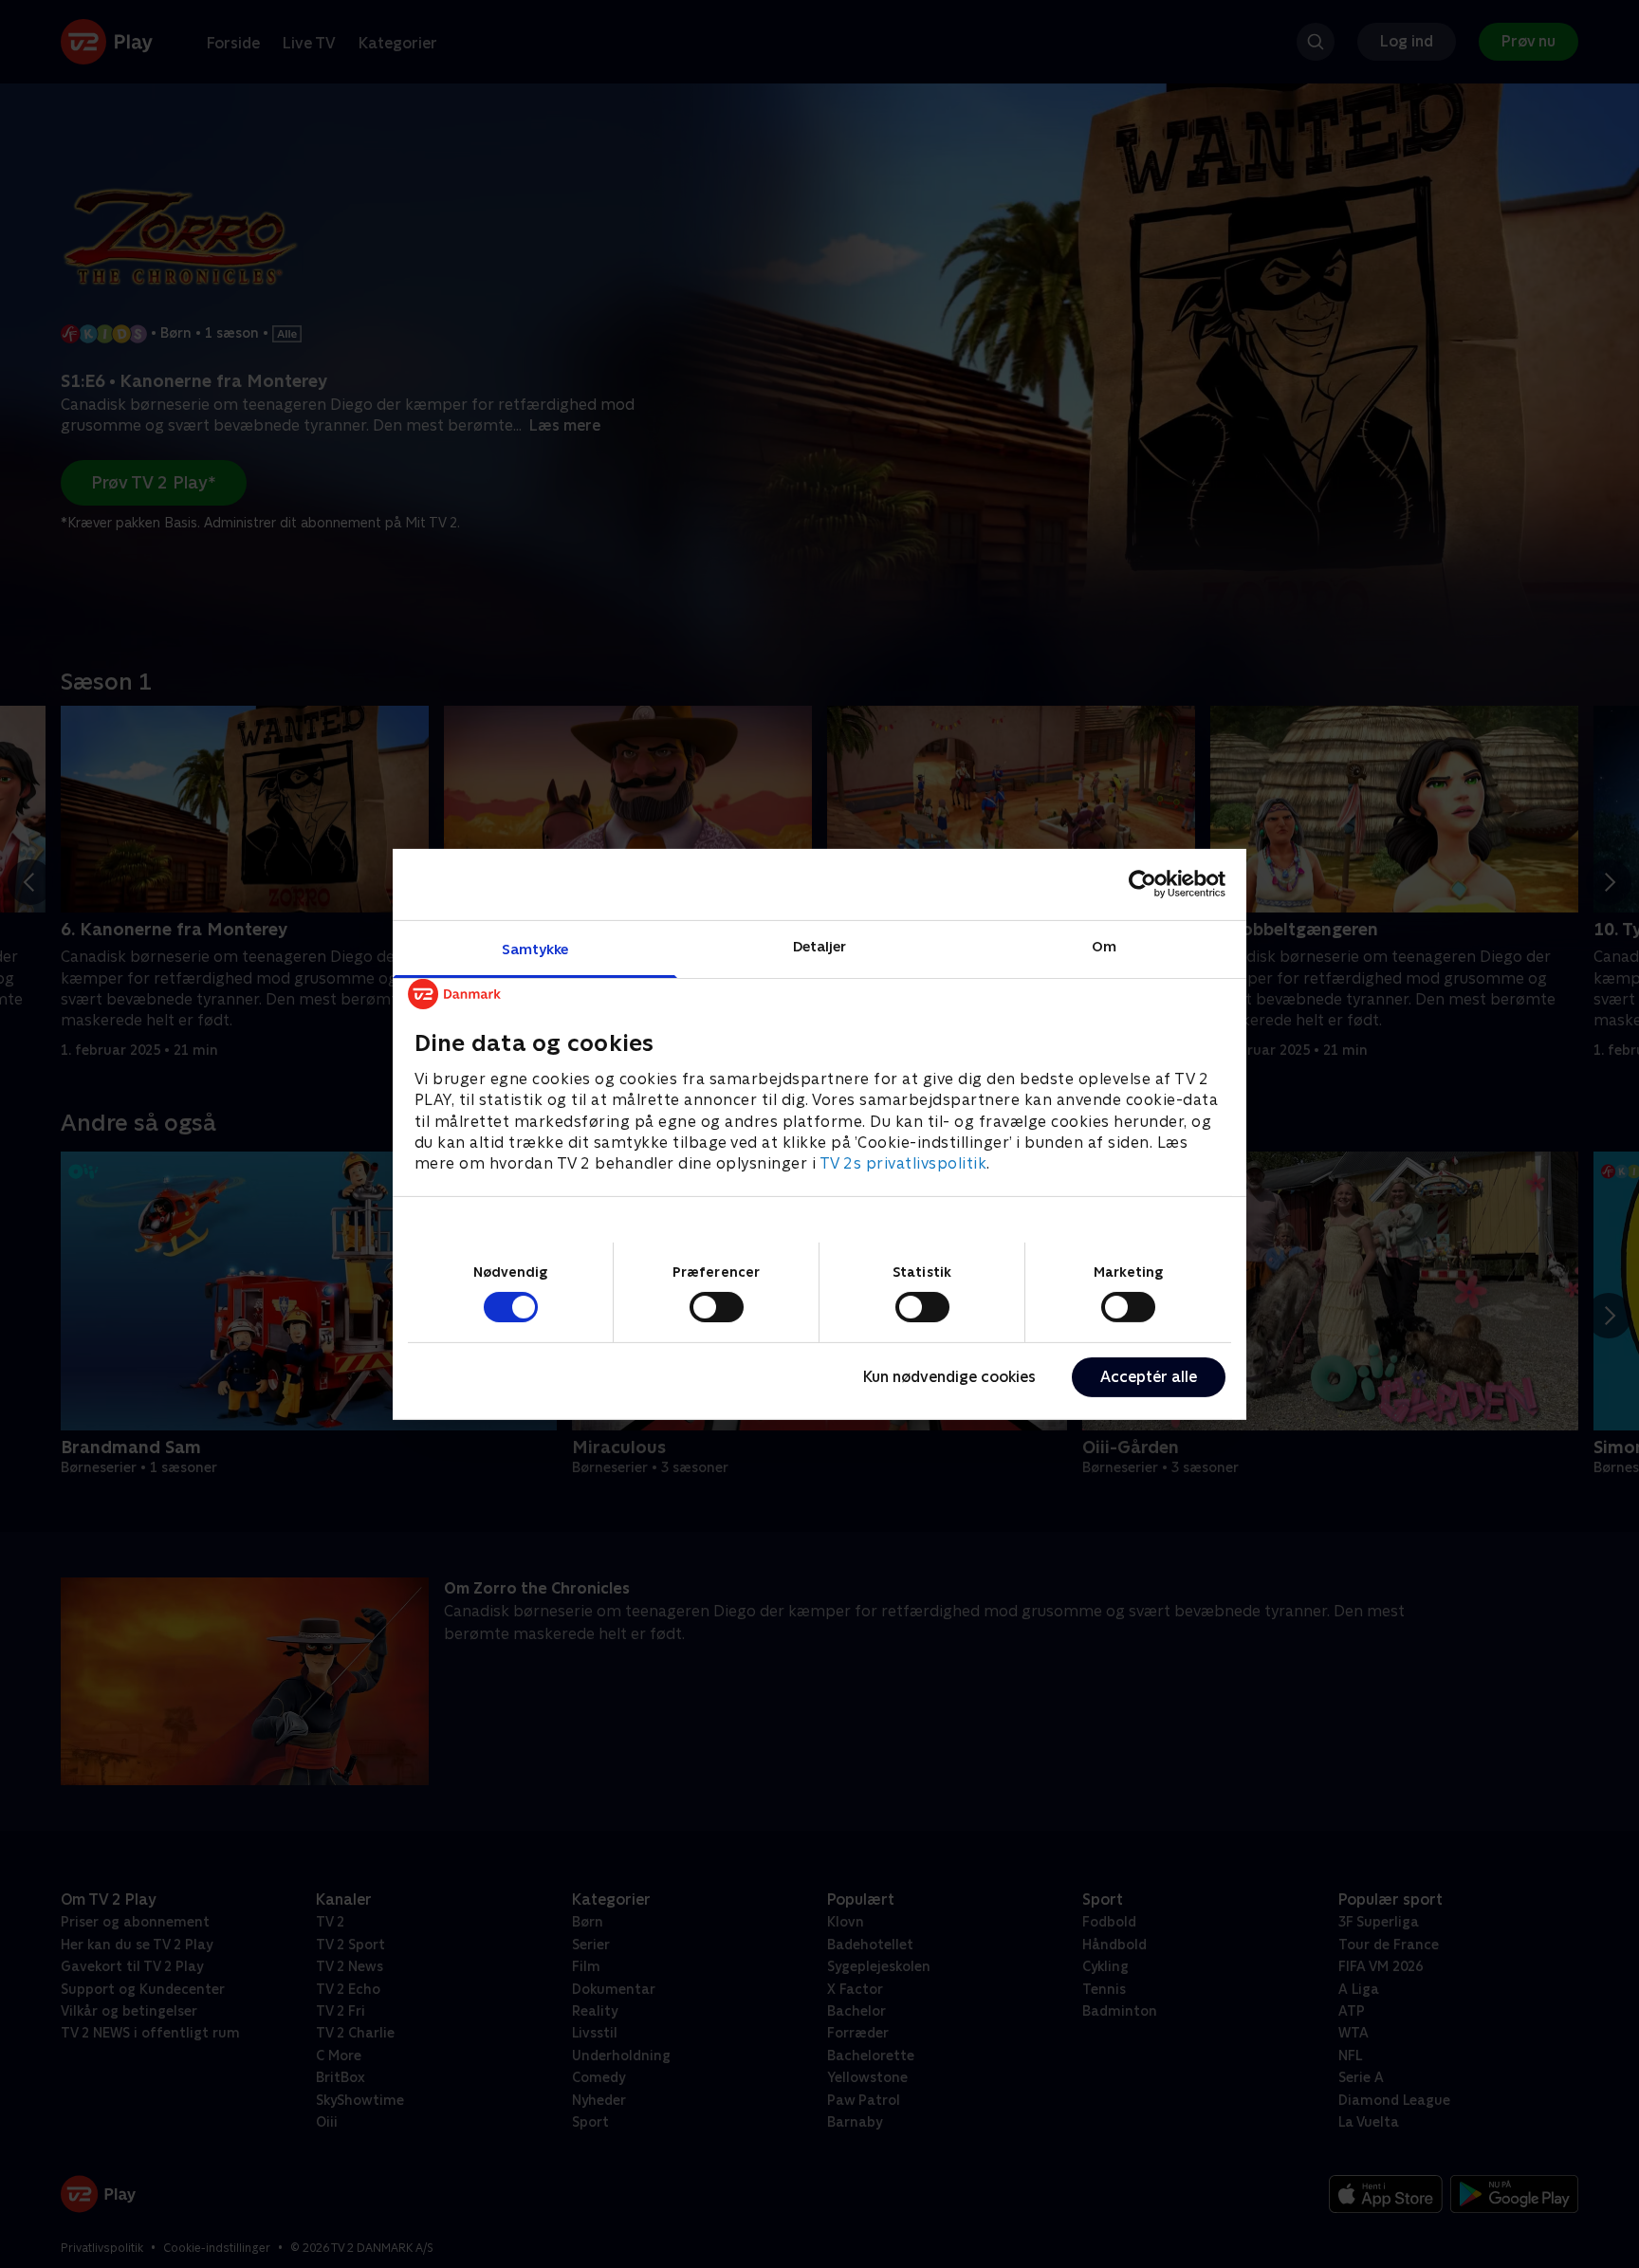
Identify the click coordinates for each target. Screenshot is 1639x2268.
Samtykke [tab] (535, 948)
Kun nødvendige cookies (949, 1377)
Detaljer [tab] (820, 945)
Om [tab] (1104, 945)
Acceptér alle (1149, 1377)
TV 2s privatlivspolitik (903, 1163)
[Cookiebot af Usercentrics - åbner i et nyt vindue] (1142, 884)
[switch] (717, 1307)
